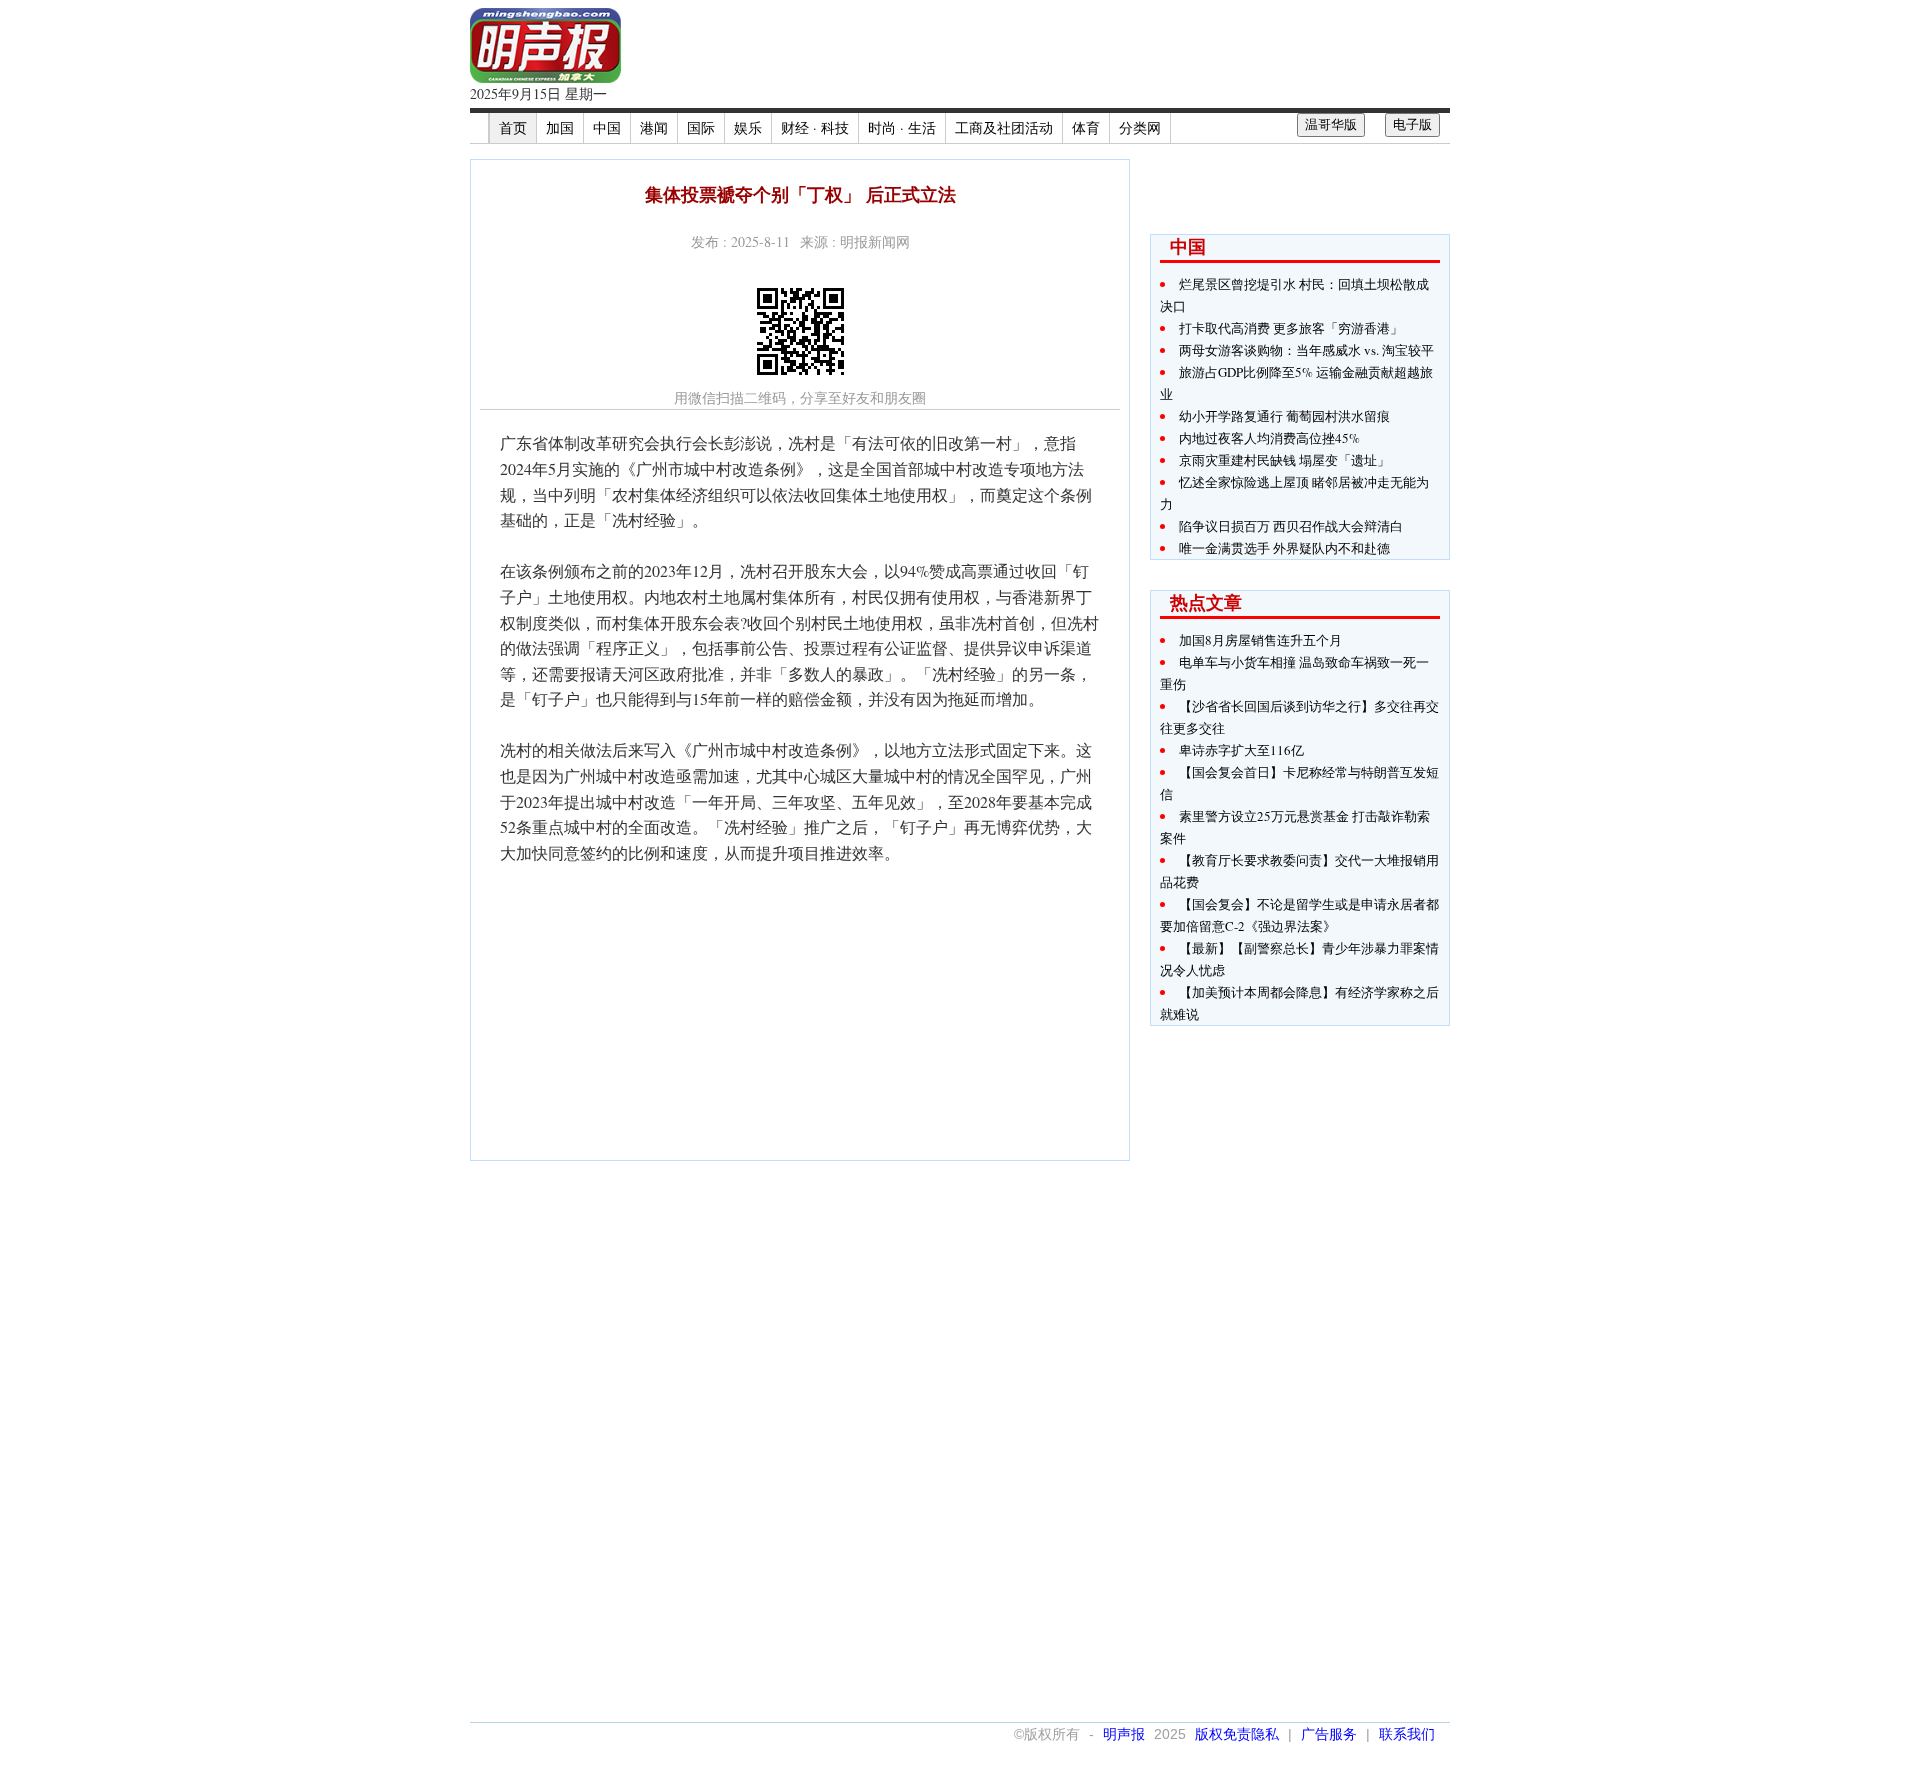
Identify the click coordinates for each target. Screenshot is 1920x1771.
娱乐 (748, 127)
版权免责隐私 (1237, 1734)
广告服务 (1329, 1734)
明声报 (1124, 1734)
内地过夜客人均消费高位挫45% (1269, 438)
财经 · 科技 (815, 127)
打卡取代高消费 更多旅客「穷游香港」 (1291, 328)
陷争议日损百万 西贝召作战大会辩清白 (1291, 526)
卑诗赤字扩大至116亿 (1241, 750)
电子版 (1412, 124)
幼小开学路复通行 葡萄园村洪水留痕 (1284, 416)
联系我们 (1407, 1734)
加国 (560, 127)
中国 (607, 127)
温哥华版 (1331, 124)
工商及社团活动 (1004, 127)
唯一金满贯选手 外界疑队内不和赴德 (1284, 548)
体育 (1086, 127)
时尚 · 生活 (902, 127)
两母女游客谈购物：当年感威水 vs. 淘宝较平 (1306, 350)
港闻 (654, 127)
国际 (701, 127)
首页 (513, 127)
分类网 (1140, 127)
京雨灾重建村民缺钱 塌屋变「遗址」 (1284, 460)
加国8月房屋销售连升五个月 (1260, 640)
